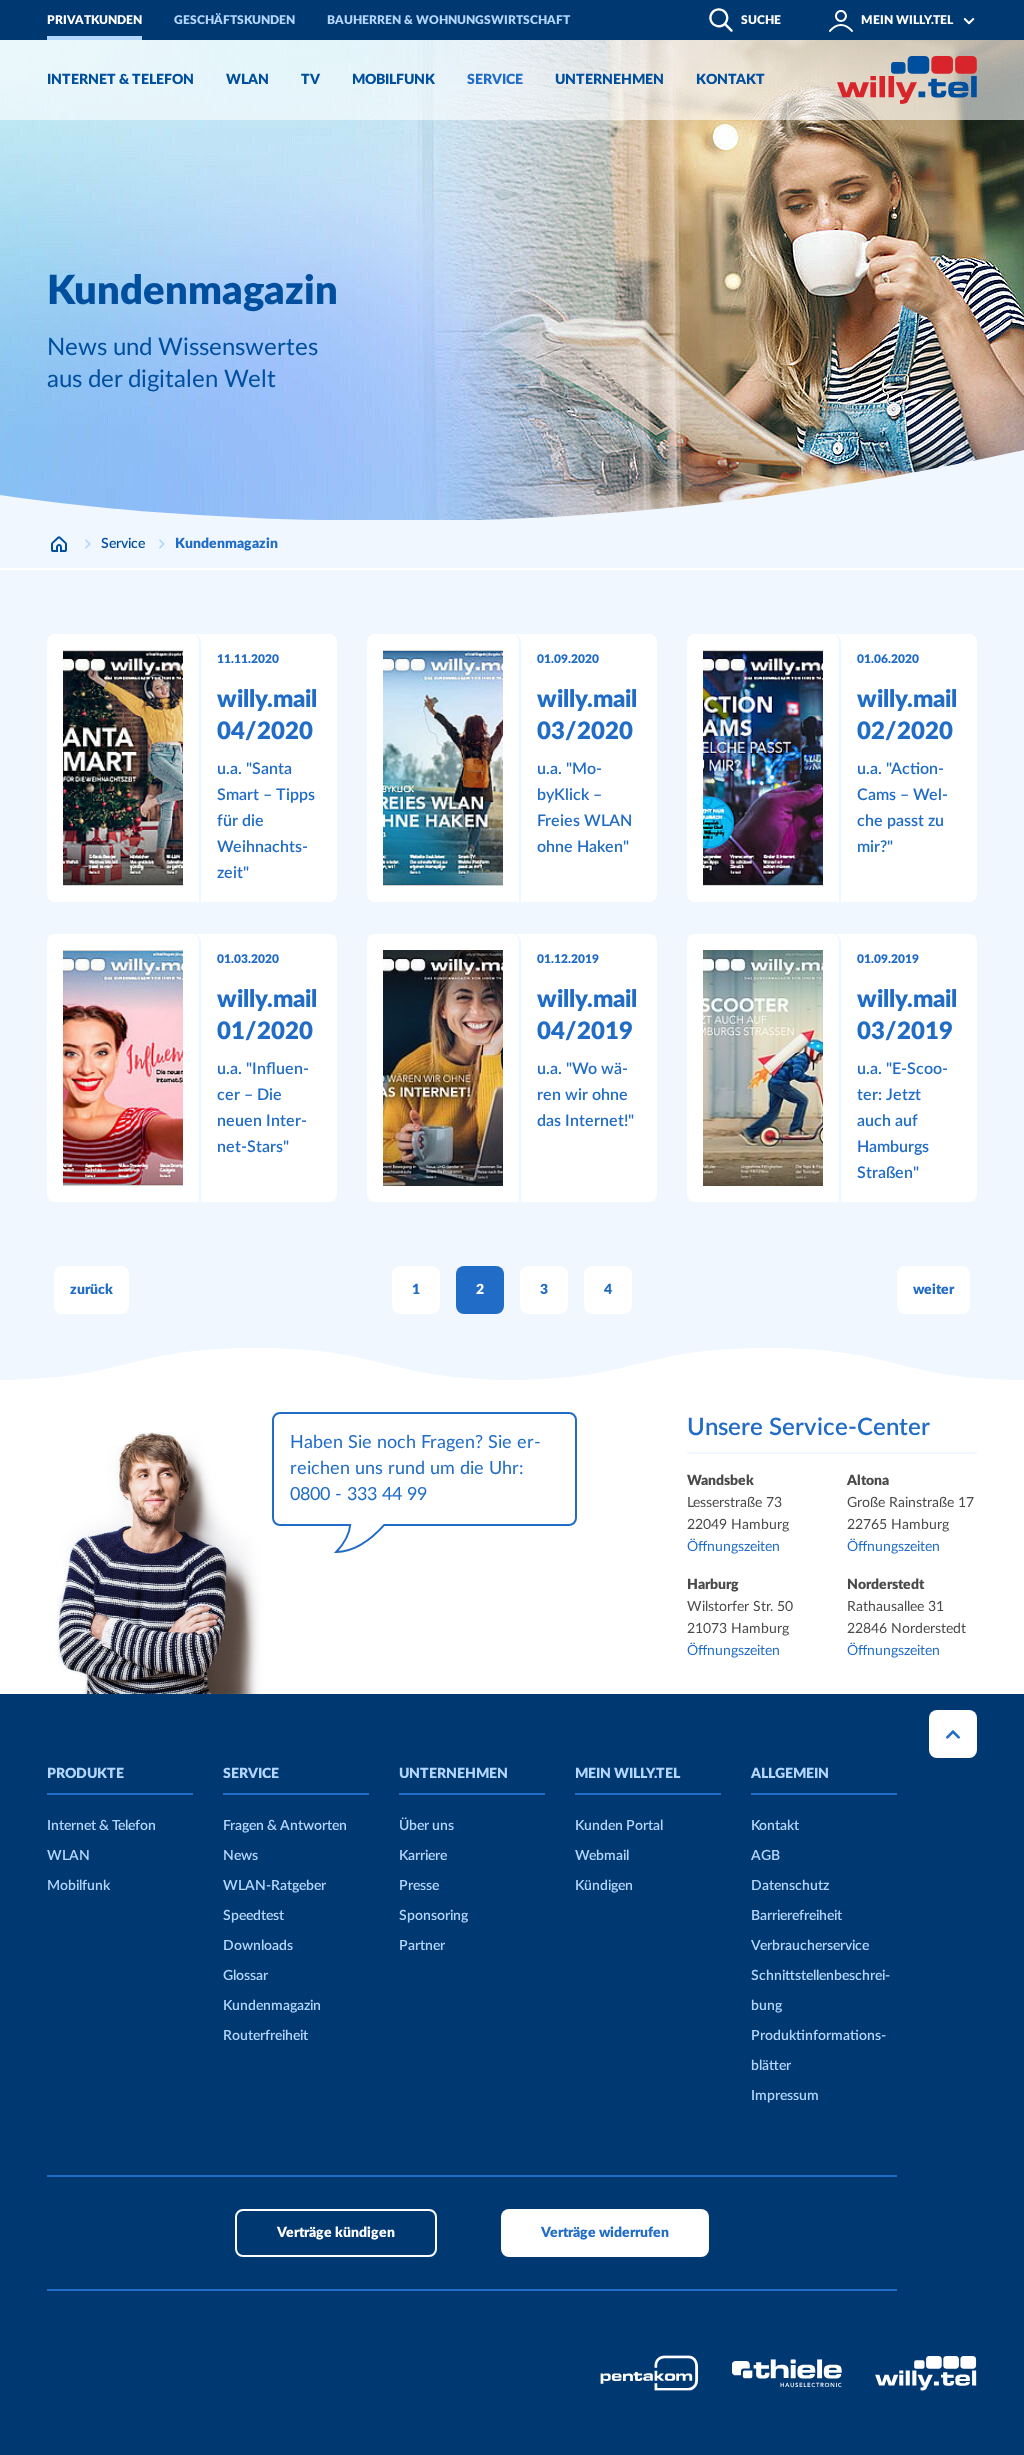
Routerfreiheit (265, 2036)
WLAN (68, 1856)
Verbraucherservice (810, 1946)
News (240, 1856)
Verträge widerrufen (605, 2233)
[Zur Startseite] (59, 544)
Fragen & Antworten (285, 1826)
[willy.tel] (907, 80)
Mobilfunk (78, 1886)
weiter (933, 1290)
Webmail (602, 1856)
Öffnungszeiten (733, 1547)
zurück (91, 1290)
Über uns (426, 1826)
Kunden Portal (619, 1826)
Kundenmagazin (272, 2006)
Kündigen (604, 1886)
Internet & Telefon (101, 1826)
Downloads (258, 1946)
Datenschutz (790, 1886)
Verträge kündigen (336, 2233)
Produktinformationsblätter (818, 2051)
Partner (422, 1946)
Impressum (785, 2096)
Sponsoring (433, 1916)
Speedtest (253, 1916)
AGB (765, 1856)
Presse (419, 1886)
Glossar (245, 1976)
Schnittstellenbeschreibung (820, 1991)
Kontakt (775, 1826)
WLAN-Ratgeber (274, 1886)
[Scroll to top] (953, 1734)
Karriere (423, 1856)
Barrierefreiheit (796, 1916)
